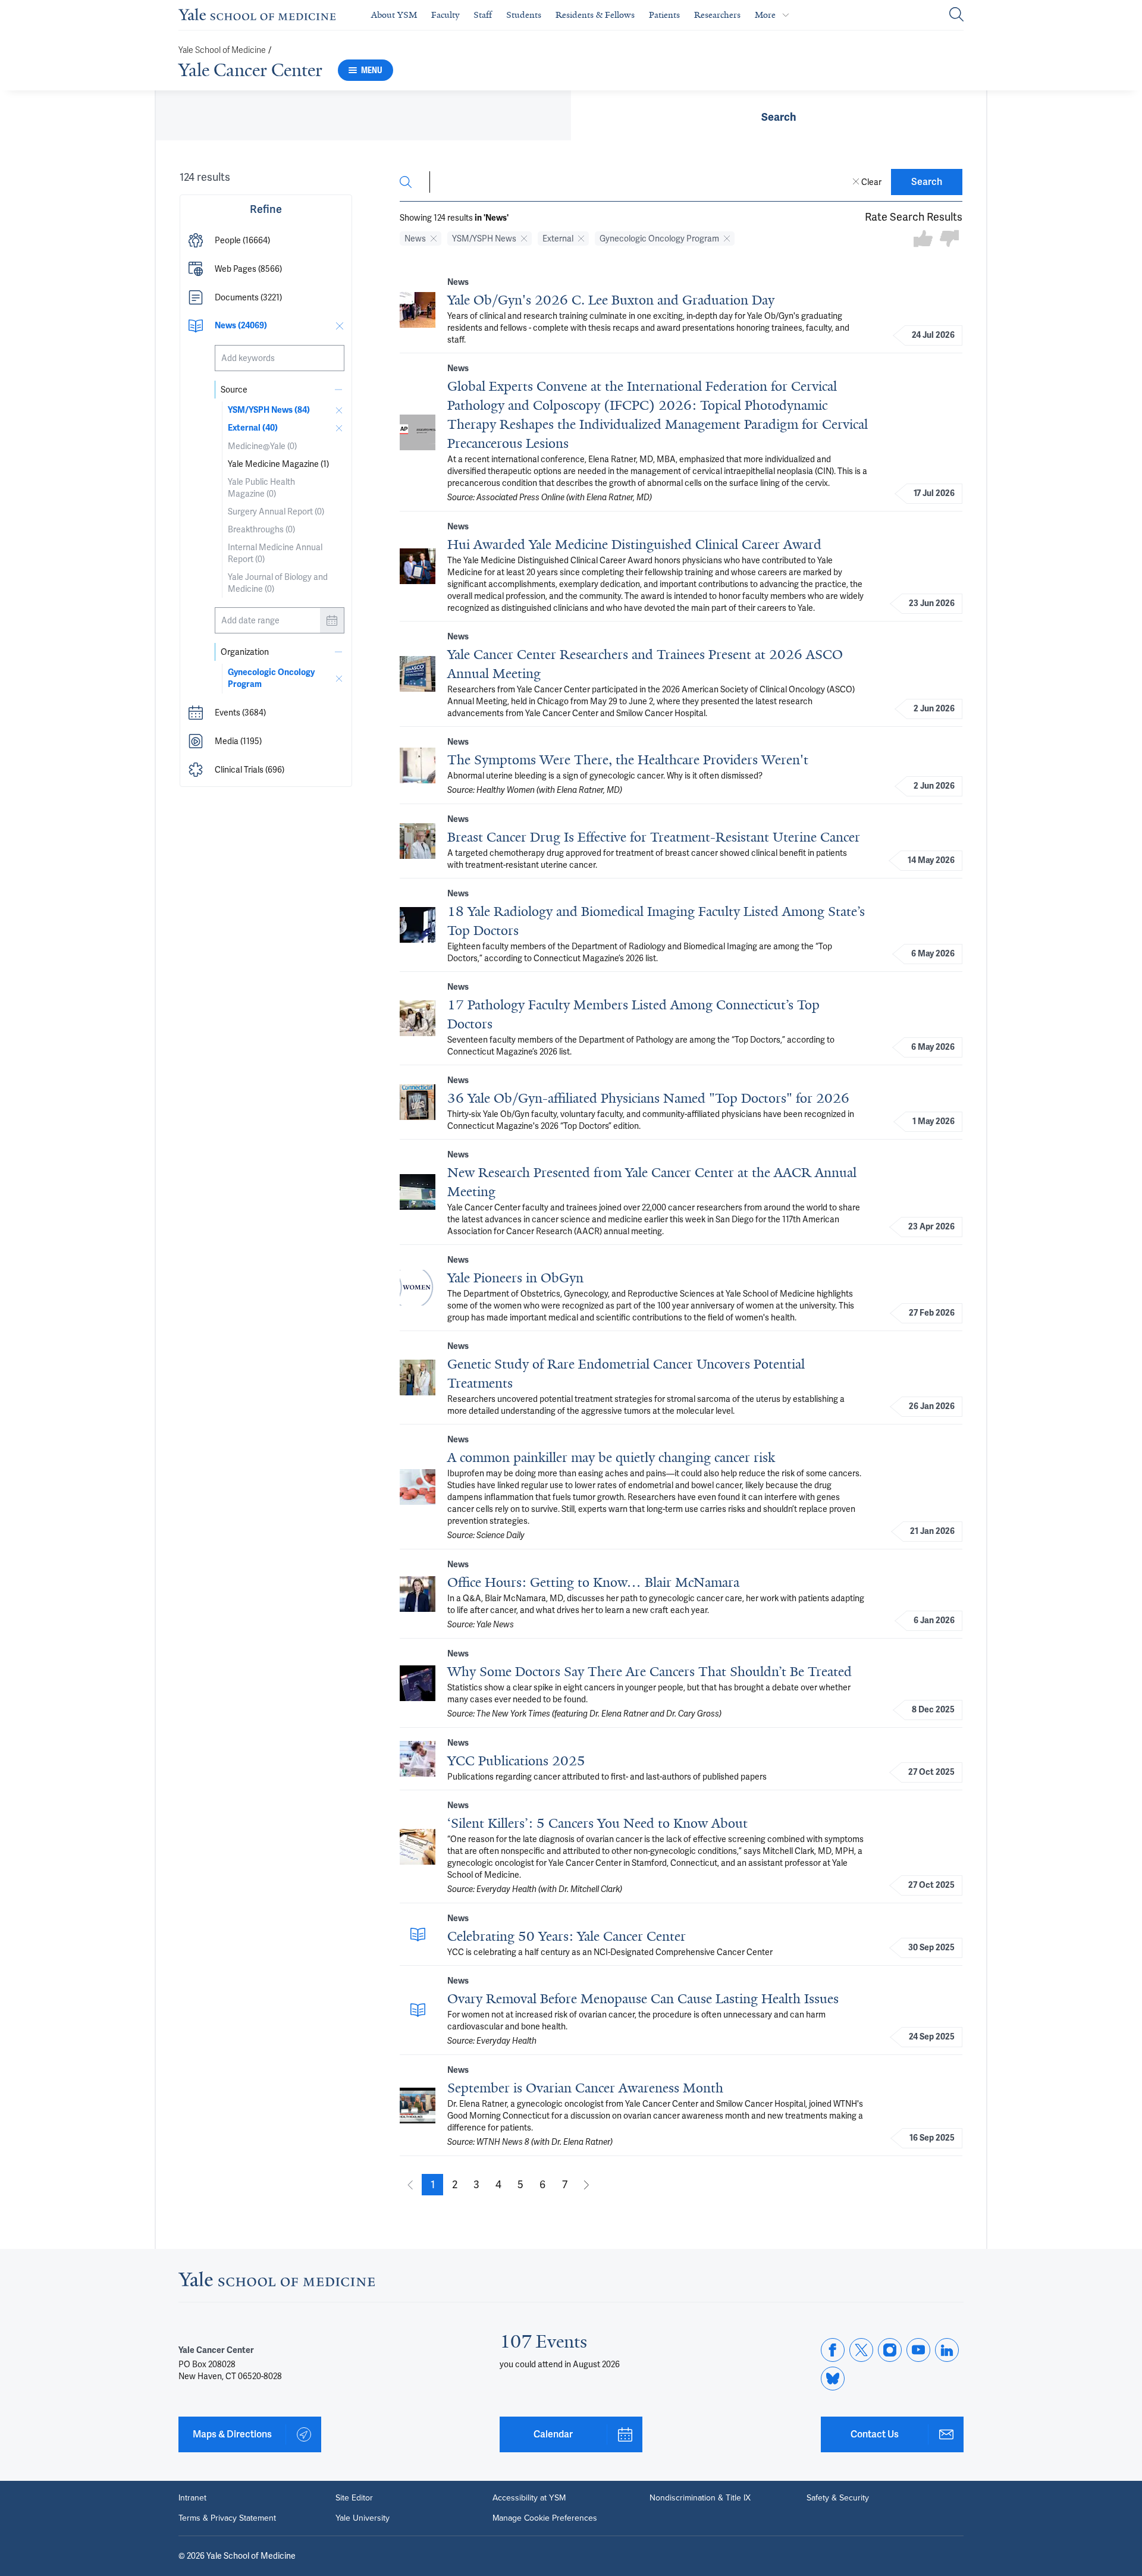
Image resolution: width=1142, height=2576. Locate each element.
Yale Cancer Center (250, 70)
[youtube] (918, 2350)
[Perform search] (956, 15)
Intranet (192, 2498)
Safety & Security (838, 2498)
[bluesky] (833, 2379)
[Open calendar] (332, 620)
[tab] (779, 115)
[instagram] (890, 2350)
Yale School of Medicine (222, 50)
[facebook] (833, 2350)
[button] (266, 240)
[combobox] (280, 358)
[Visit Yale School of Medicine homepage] (277, 2282)
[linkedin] (947, 2350)
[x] (861, 2350)
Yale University (363, 2518)
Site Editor (354, 2498)
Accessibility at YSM (529, 2498)
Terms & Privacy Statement (227, 2518)
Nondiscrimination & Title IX (700, 2498)
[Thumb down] (949, 239)
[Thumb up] (923, 239)
